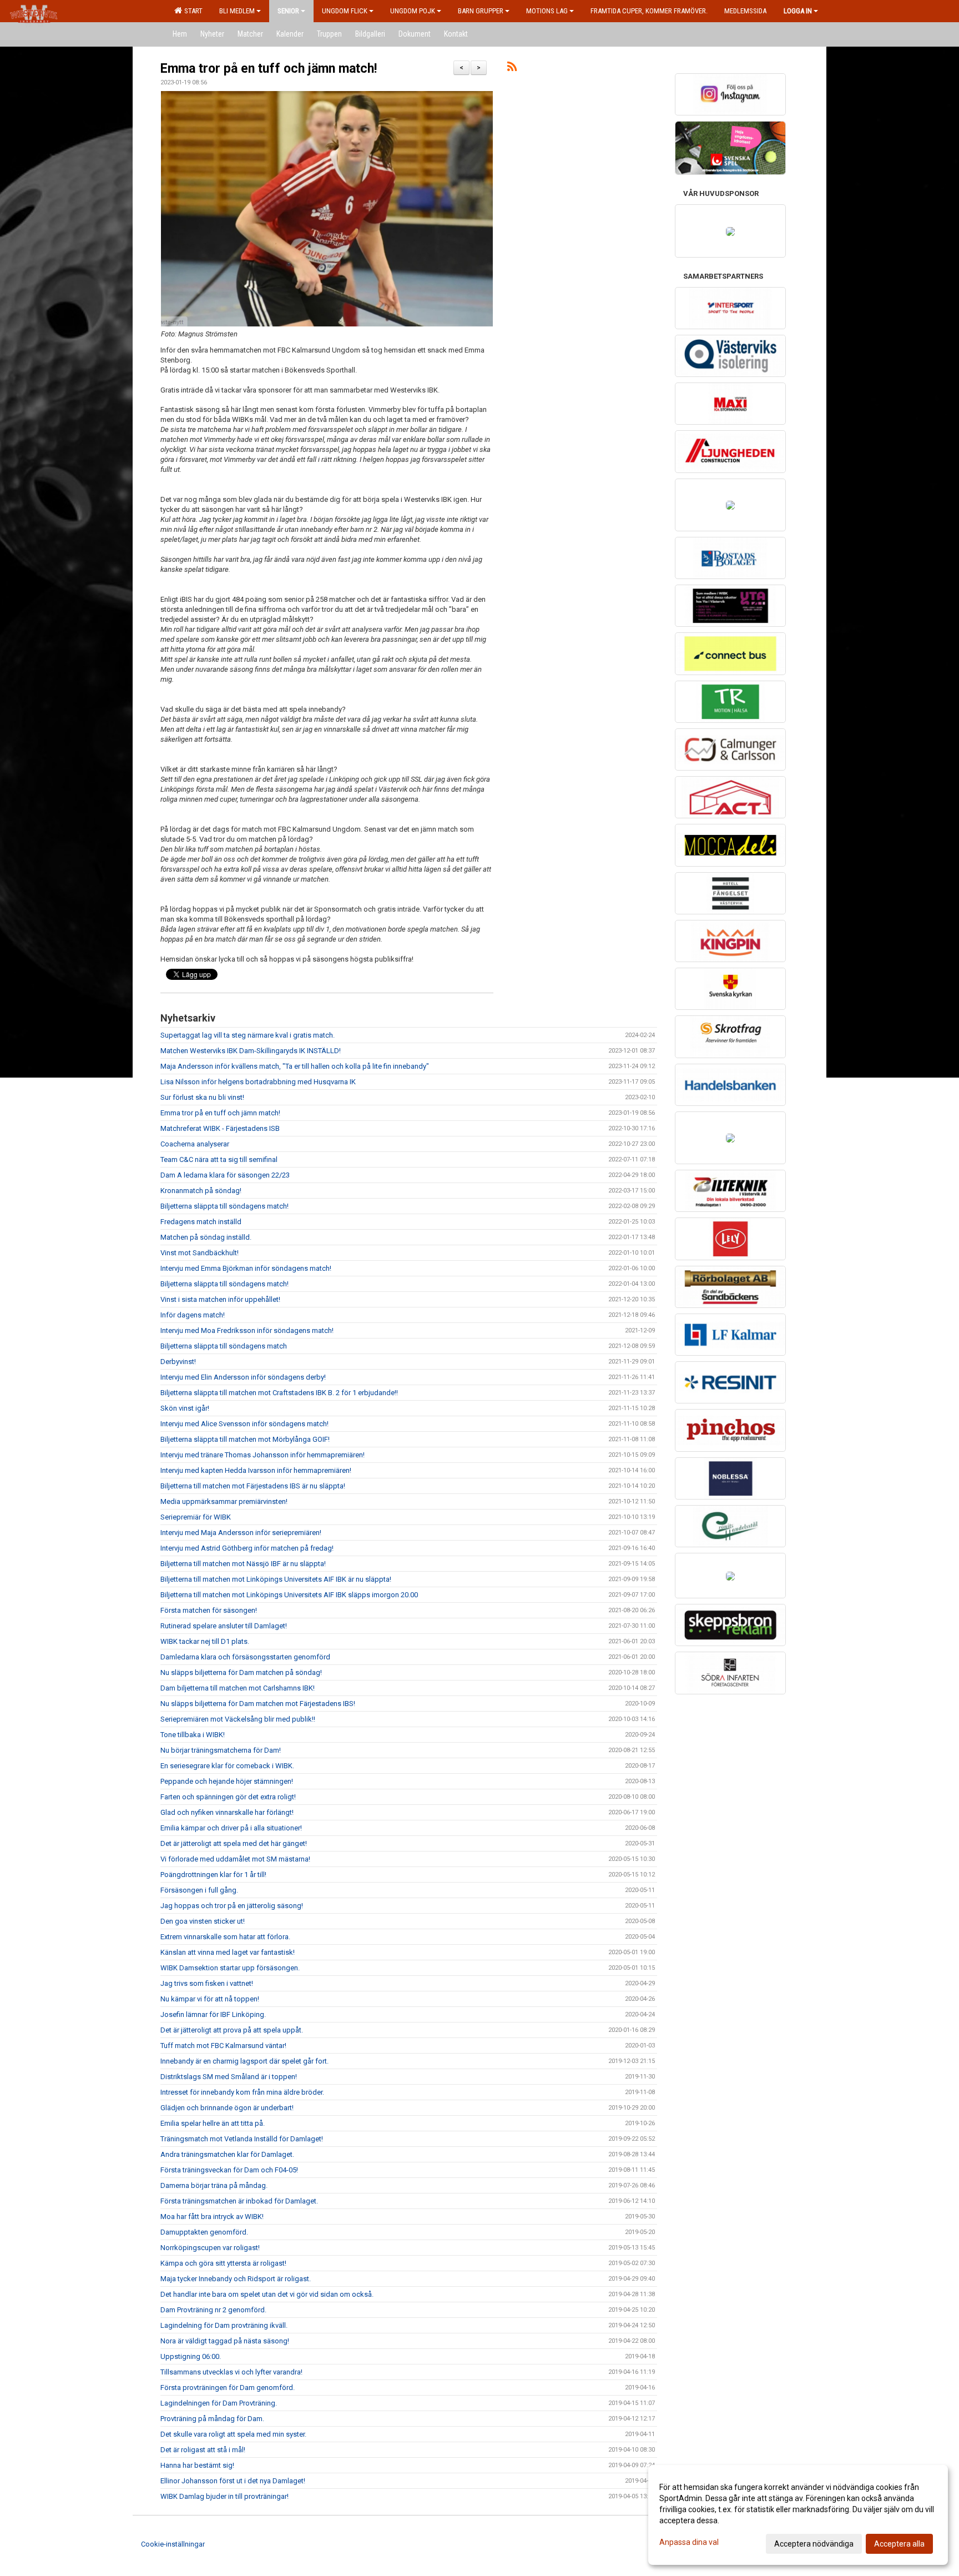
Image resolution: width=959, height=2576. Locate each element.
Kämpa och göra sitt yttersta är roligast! (223, 2263)
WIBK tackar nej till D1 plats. (205, 1641)
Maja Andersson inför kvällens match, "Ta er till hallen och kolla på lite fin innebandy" (295, 1066)
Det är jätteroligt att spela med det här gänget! (234, 1843)
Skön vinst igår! (185, 1408)
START (192, 11)
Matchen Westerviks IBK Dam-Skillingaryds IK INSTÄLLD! (251, 1051)
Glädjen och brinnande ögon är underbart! (227, 2108)
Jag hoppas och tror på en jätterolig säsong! (232, 1906)
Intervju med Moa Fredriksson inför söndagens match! (247, 1330)
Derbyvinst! (178, 1362)
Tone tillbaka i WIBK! (193, 1735)
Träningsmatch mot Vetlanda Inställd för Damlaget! (242, 2139)
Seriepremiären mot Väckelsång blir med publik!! (238, 1719)
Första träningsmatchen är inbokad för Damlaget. (239, 2201)
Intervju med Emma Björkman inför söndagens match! (246, 1268)
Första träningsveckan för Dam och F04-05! (229, 2170)
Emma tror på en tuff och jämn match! (269, 69)
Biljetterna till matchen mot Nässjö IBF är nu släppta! (243, 1564)
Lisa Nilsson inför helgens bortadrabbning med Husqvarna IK (258, 1082)
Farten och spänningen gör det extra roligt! (228, 1797)
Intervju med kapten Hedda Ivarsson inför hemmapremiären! (256, 1470)
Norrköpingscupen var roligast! (210, 2248)
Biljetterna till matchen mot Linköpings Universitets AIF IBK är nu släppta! (276, 1579)
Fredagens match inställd (201, 1222)
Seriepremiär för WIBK (196, 1517)
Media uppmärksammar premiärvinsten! (224, 1501)
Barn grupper (481, 11)
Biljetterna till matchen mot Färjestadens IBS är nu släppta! (253, 1486)
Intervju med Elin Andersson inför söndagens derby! (243, 1377)
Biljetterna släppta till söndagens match (224, 1346)
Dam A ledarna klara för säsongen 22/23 (225, 1175)
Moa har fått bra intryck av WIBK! (212, 2217)
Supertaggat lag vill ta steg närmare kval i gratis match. (248, 1035)
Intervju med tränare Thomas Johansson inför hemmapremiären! (263, 1455)
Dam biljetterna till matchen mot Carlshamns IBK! (238, 1688)
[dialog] (798, 2515)
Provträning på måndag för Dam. (212, 2419)
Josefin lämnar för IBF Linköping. (213, 2014)
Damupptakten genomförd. (204, 2232)
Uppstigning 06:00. (191, 2356)
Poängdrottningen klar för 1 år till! (213, 1875)
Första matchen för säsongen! (209, 1610)
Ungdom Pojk (413, 11)
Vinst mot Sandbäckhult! (200, 1253)
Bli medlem (237, 11)
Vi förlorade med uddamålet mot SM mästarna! (235, 1859)
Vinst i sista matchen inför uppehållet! (220, 1299)
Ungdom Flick (345, 11)
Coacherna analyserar (195, 1144)
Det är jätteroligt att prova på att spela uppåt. (232, 2030)
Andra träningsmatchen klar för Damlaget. (227, 2154)
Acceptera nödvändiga (814, 2544)
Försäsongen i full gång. (199, 1890)
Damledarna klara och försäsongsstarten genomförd (245, 1657)
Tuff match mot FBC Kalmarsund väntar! (223, 2046)
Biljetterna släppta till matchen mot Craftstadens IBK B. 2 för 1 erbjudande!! (279, 1393)
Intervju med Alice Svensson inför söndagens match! (244, 1424)
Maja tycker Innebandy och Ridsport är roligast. (236, 2279)
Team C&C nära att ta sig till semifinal (219, 1159)
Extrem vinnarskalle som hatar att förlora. (225, 1937)
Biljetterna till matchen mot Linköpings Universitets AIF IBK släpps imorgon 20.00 (289, 1595)
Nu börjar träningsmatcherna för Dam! (221, 1750)
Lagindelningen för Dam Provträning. (219, 2403)
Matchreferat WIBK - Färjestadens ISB (220, 1128)
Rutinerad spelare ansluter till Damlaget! (224, 1626)
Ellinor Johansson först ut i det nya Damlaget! (233, 2481)
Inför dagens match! (193, 1315)
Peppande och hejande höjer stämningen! (227, 1781)
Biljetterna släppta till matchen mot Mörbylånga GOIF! (245, 1439)
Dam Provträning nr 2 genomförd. (213, 2310)
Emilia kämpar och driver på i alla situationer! (231, 1828)
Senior (288, 11)
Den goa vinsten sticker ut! (203, 1921)
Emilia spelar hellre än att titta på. (213, 2123)
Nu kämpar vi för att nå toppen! (210, 1999)
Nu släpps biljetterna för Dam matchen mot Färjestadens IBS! (258, 1704)
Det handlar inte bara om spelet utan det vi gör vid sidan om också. (267, 2294)
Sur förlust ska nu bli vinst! (202, 1097)
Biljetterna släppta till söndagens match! (224, 1206)
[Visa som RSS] (512, 69)
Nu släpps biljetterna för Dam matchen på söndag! (241, 1672)
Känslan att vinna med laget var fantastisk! (228, 1952)
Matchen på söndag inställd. (206, 1237)
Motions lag (547, 11)
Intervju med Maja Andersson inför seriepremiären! (241, 1533)
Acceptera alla (899, 2544)
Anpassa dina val (689, 2542)
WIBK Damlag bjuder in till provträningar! (224, 2496)
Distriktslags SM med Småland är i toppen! (229, 2077)
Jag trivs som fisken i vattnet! (207, 1983)
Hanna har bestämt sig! (197, 2465)
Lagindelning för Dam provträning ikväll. (224, 2325)
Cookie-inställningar (173, 2544)
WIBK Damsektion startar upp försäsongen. (230, 1968)
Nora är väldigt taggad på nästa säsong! (225, 2341)
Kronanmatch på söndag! (201, 1191)
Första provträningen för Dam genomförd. (228, 2388)
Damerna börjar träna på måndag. (214, 2185)
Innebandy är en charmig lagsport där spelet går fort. (244, 2061)
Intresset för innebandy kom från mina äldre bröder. (242, 2092)
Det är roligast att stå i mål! (203, 2450)
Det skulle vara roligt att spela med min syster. (233, 2434)
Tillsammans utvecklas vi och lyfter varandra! (231, 2372)
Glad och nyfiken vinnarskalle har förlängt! (227, 1812)
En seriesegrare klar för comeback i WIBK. (227, 1766)
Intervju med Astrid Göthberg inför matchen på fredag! (247, 1548)
